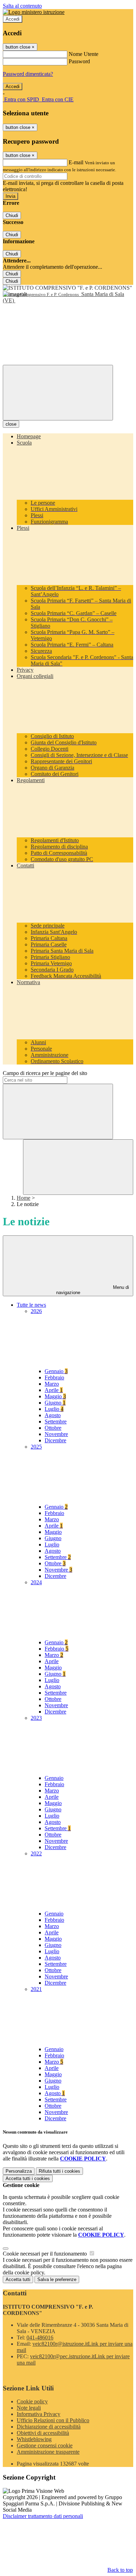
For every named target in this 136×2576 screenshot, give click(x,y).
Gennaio (56, 1371)
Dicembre (55, 1440)
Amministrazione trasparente (48, 2452)
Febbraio (54, 1377)
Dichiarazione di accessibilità (49, 2427)
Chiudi (12, 215)
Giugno (55, 1403)
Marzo (52, 1384)
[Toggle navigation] (58, 393)
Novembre (56, 1434)
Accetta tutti (28, 2178)
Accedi (13, 19)
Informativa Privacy (39, 2414)
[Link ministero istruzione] (34, 12)
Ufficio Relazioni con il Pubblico (53, 2420)
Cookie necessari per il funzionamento (46, 2254)
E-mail (76, 162)
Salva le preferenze (57, 2279)
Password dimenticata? (28, 74)
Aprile (54, 1390)
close (11, 424)
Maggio (55, 1396)
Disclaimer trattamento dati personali (43, 2516)
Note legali (29, 2408)
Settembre (56, 1422)
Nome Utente (84, 54)
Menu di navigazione (93, 1290)
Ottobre (53, 1428)
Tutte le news (31, 1305)
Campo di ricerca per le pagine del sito (45, 1073)
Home (24, 1198)
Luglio (54, 1409)
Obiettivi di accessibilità (43, 2433)
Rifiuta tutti (59, 2171)
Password (79, 61)
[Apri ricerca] (78, 1167)
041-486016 (40, 2337)
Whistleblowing (34, 2439)
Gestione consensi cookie (45, 2445)
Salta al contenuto (22, 6)
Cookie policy (32, 2401)
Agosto (53, 1415)
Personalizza (19, 2171)
